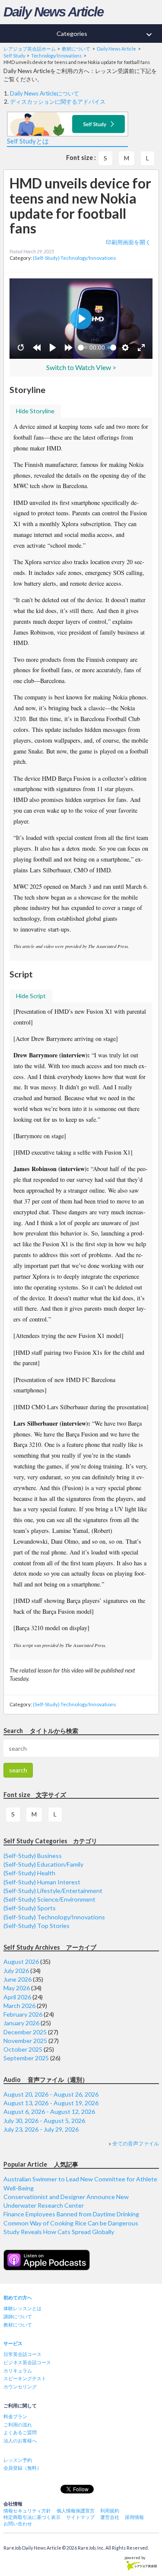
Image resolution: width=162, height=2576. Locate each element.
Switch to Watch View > (81, 367)
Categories (105, 35)
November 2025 (25, 2041)
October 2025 (23, 2049)
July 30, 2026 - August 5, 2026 (44, 2121)
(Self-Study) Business (33, 1856)
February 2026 (23, 2014)
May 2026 (17, 1988)
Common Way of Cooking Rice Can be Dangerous (71, 2223)
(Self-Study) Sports (30, 1908)
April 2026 (17, 1997)
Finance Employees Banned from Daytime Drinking (71, 2214)
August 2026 (21, 1962)
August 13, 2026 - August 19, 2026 (51, 2103)
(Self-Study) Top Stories (37, 1926)
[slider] (83, 348)
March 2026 (19, 2006)
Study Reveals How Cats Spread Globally (59, 2232)
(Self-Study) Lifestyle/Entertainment (53, 1891)
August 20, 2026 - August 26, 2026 (51, 2094)
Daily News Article (53, 12)
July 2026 (16, 1971)
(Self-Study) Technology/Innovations (75, 258)
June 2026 (17, 1979)
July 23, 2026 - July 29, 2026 (41, 2129)
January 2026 (21, 2023)
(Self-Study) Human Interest (42, 1882)
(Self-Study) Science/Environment (49, 1899)
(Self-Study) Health (29, 1873)
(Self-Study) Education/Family (43, 1864)
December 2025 (25, 2032)
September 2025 (26, 2058)
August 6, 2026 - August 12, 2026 (49, 2112)
